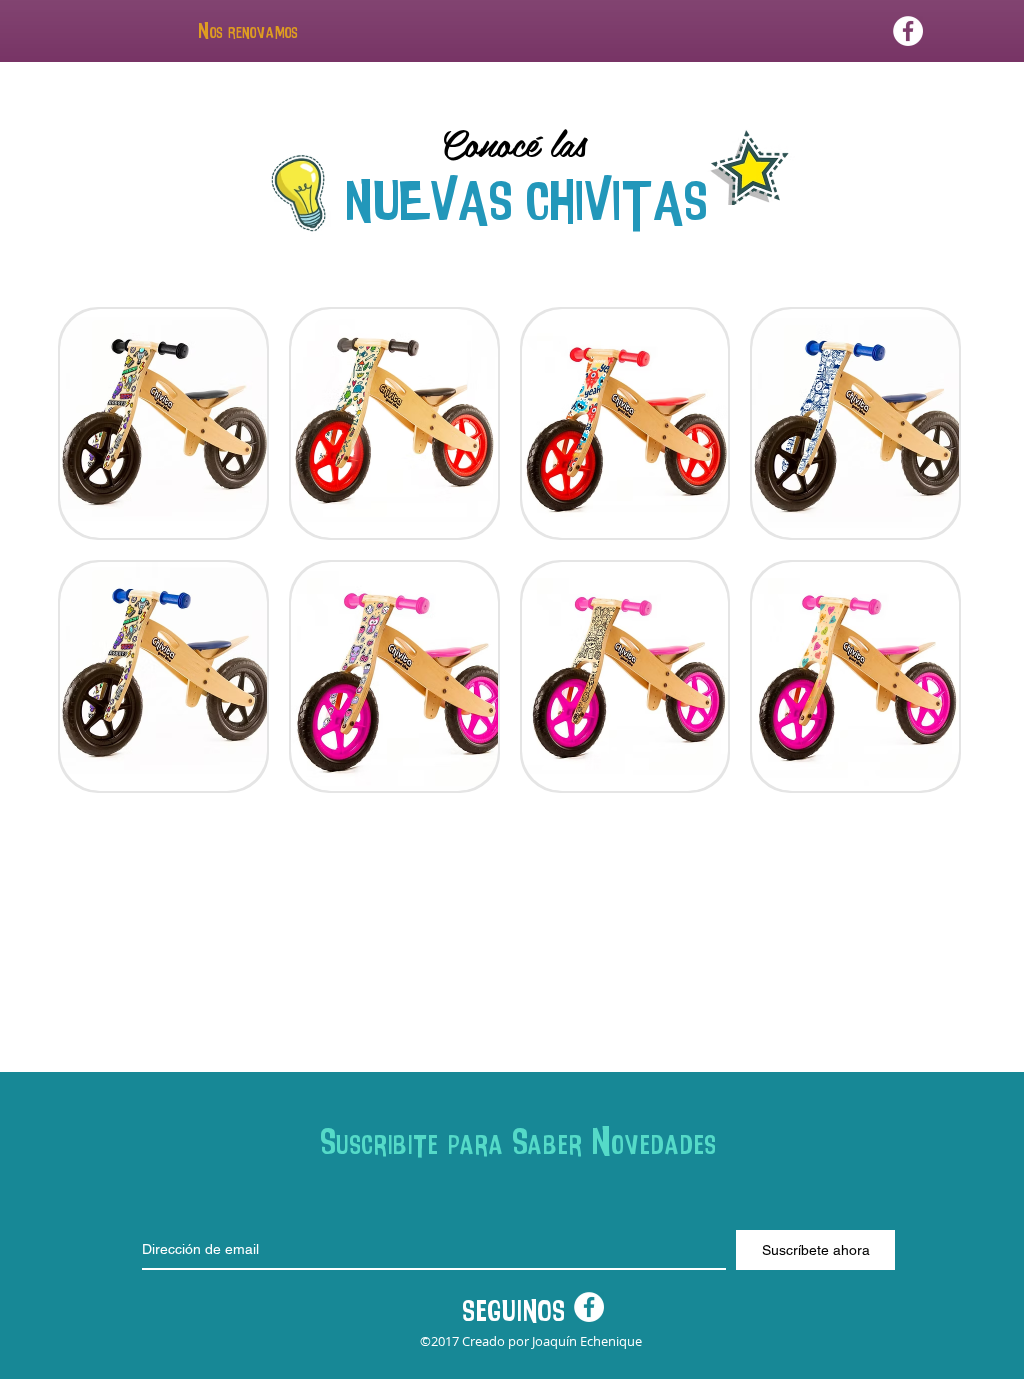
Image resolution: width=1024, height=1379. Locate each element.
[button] (163, 423)
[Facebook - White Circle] (908, 31)
